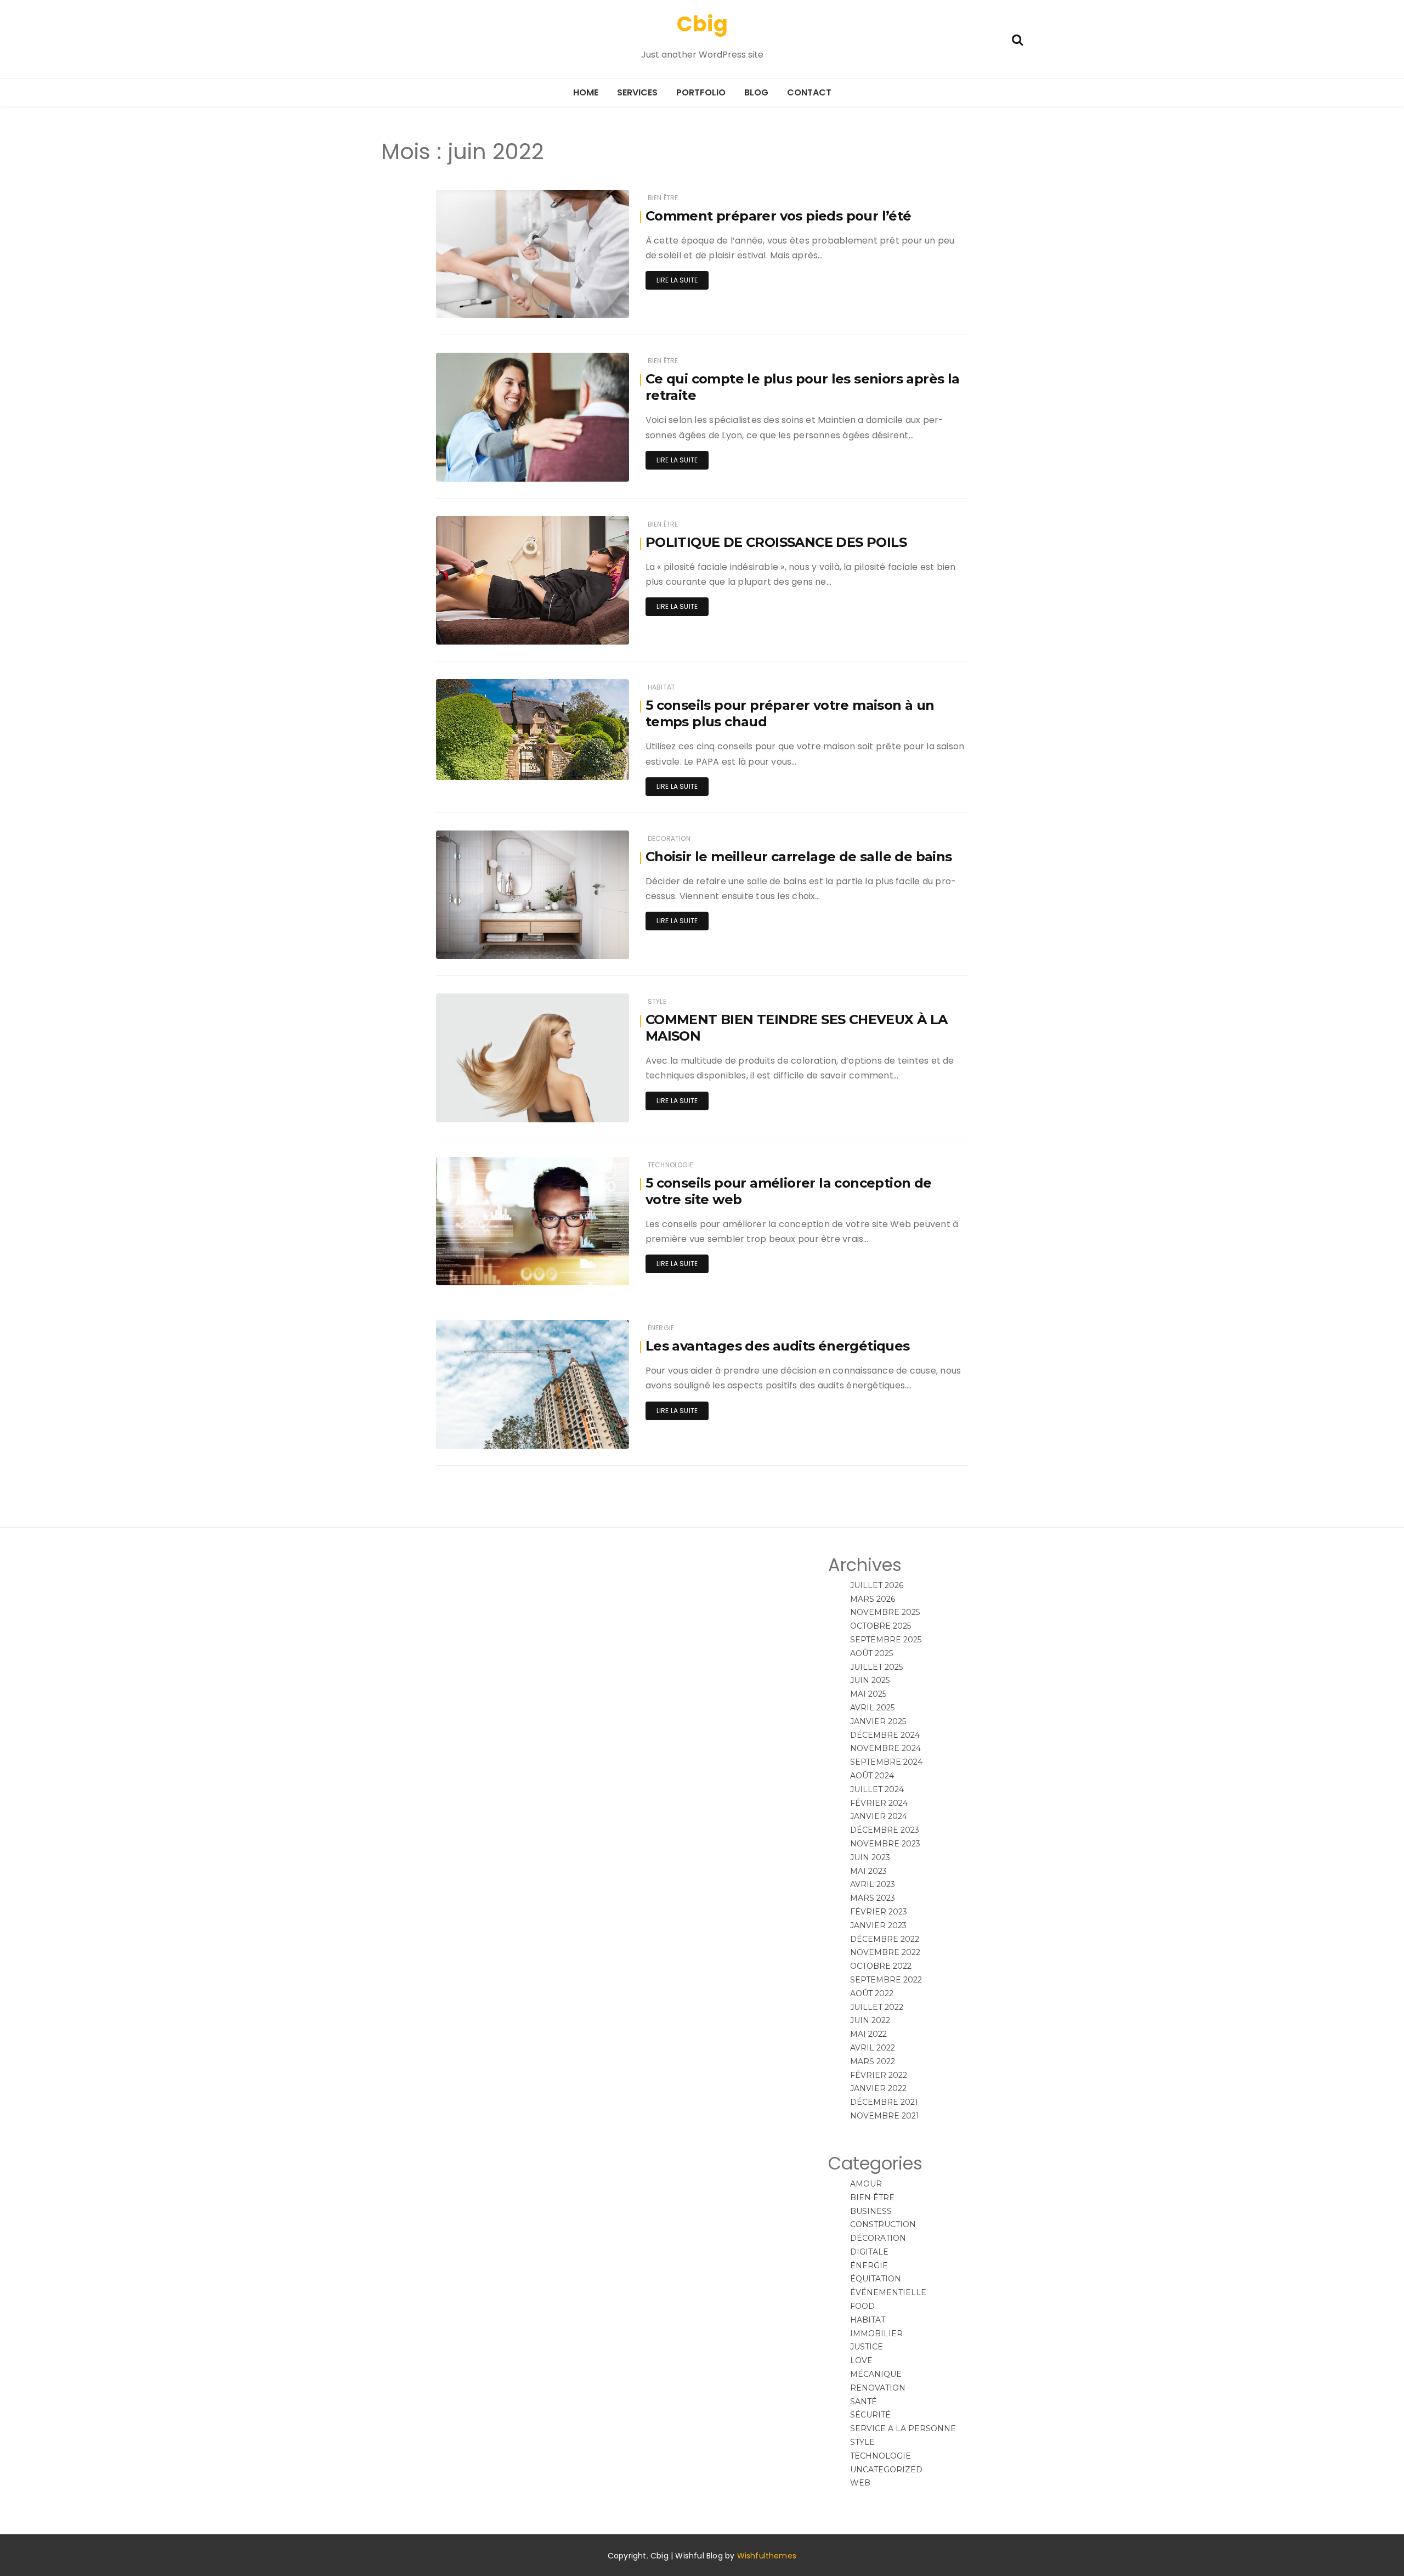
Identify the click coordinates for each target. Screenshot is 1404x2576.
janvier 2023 (878, 1925)
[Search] (1017, 39)
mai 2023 (868, 1871)
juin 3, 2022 (596, 1433)
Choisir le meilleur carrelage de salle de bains (799, 857)
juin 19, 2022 (595, 465)
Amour (866, 2184)
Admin (480, 303)
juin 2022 (870, 2020)
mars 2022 (873, 2061)
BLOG (756, 92)
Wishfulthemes (767, 2556)
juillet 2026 (877, 1585)
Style (657, 1001)
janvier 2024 (879, 1816)
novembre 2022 (885, 1952)
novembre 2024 (885, 1748)
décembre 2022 (885, 1939)
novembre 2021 (885, 2116)
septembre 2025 (886, 1640)
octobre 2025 (881, 1626)
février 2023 (879, 1912)
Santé (864, 2402)
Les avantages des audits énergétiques (778, 1346)
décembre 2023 (885, 1830)
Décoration (669, 838)
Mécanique (876, 2374)
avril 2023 (873, 1884)
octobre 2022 (881, 1966)
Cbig (702, 24)
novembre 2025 (885, 1612)
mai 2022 (868, 2034)
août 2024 (872, 1776)
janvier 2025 (878, 1721)
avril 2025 (872, 1708)
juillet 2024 (877, 1789)
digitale (869, 2252)
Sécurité (870, 2415)
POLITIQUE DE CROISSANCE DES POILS (776, 542)
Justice (867, 2347)
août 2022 (872, 1993)
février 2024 (879, 1803)
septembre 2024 (886, 1762)
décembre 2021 (884, 2102)
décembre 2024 (885, 1735)
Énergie (661, 1328)
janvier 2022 (878, 2088)
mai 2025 (868, 1694)
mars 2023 (873, 1898)
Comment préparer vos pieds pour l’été (779, 216)
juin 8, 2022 (596, 1269)
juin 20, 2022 (594, 302)
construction (883, 2224)
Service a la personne (903, 2428)
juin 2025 (870, 1680)
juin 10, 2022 (595, 943)
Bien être (663, 198)
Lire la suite (677, 280)
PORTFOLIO (701, 92)
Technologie (670, 1165)
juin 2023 (870, 1857)
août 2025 (871, 1653)
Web (860, 2483)
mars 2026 (873, 1599)
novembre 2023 (885, 1844)
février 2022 (879, 2075)
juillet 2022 (877, 2007)
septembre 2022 (886, 1980)
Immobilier (876, 2334)
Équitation (876, 2279)
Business (871, 2211)
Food (862, 2306)
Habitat (661, 687)
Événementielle (888, 2292)
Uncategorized (886, 2470)
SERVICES (637, 92)
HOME (586, 92)
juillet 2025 (876, 1667)
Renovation (878, 2388)
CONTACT (809, 92)
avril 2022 (873, 2048)
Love (861, 2360)
